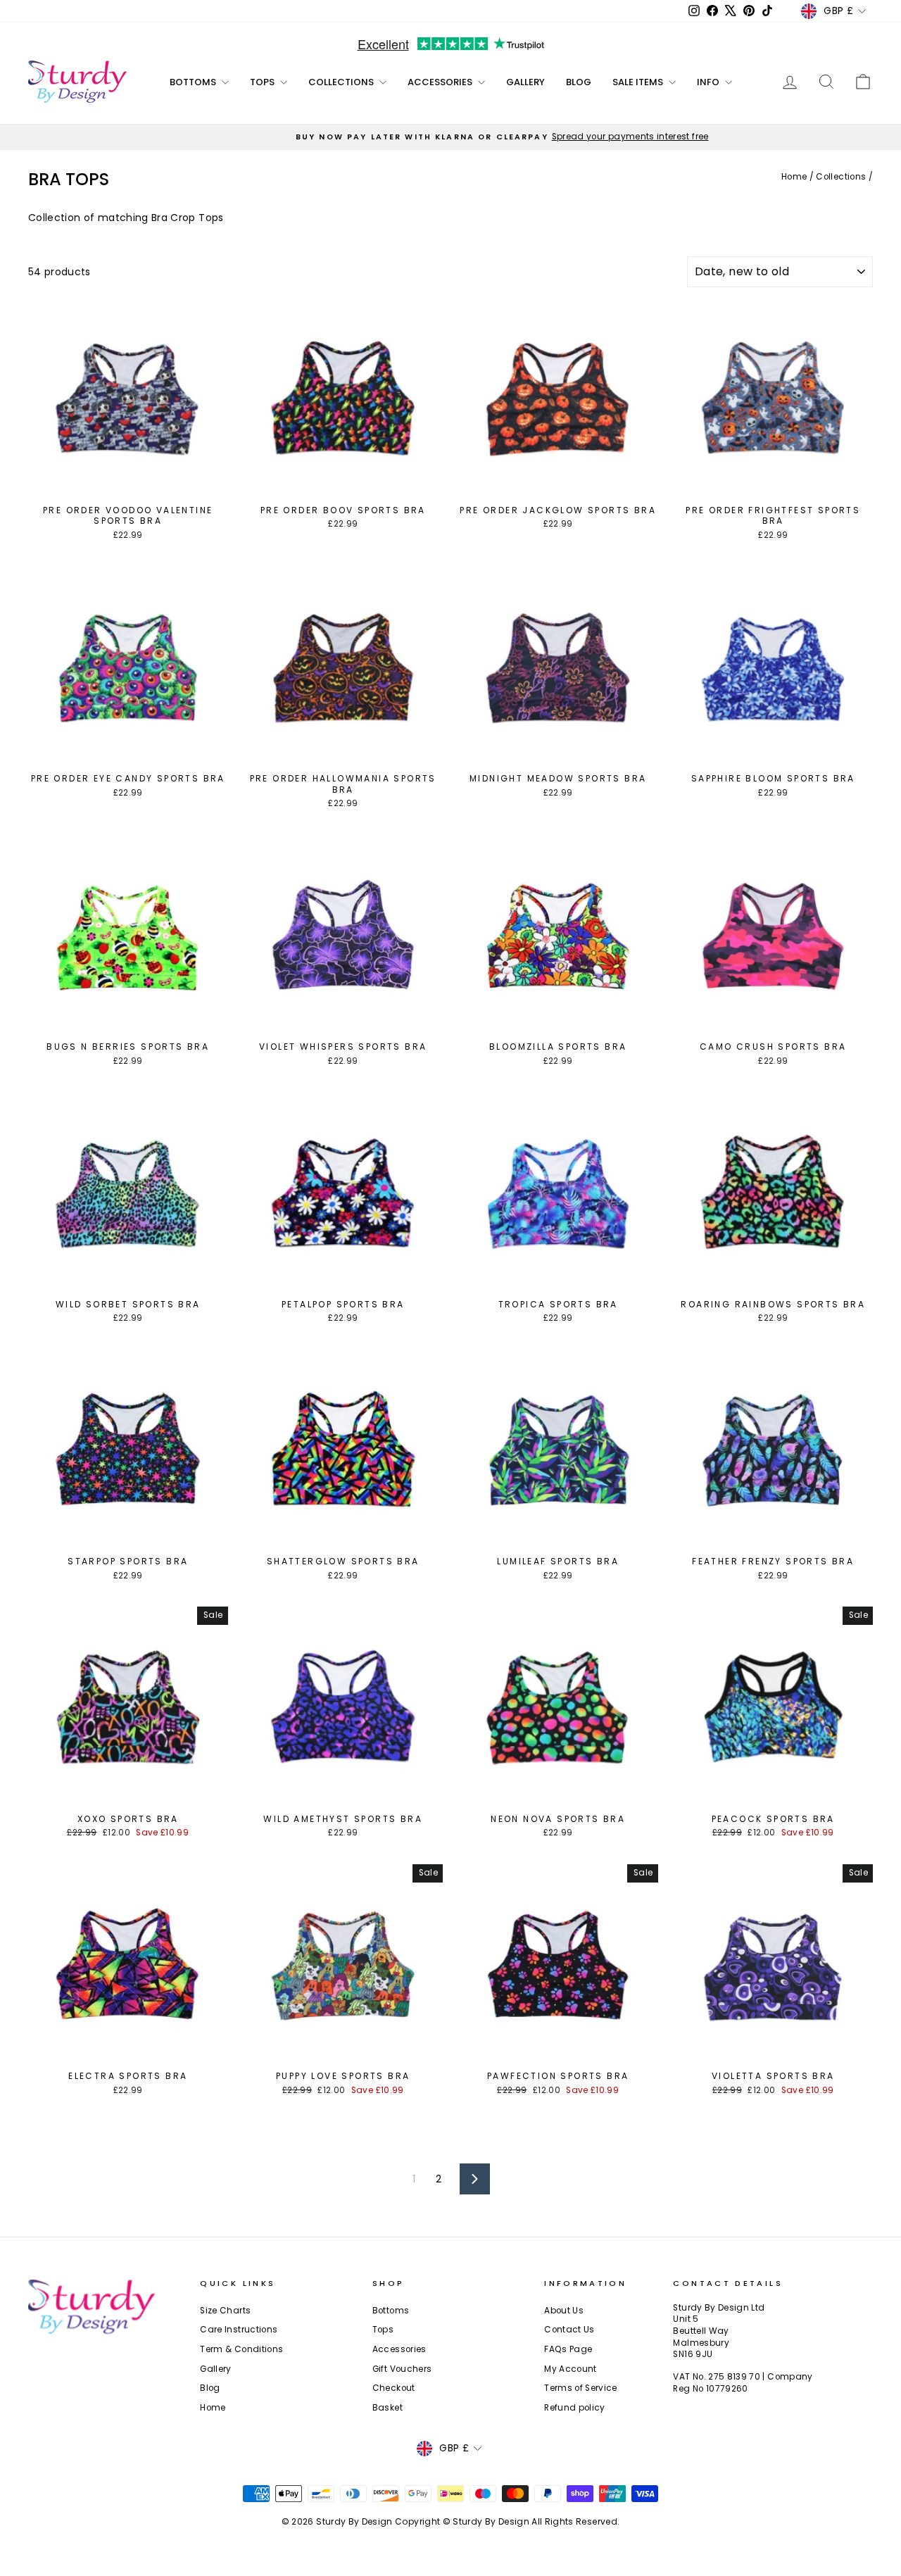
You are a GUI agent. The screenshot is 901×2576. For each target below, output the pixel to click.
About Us (564, 2311)
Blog (579, 82)
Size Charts (225, 2311)
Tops (263, 82)
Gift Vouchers (402, 2369)
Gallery (525, 82)
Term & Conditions (241, 2349)
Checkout (394, 2388)
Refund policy (575, 2408)
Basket (388, 2408)
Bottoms (194, 82)
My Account (571, 2369)
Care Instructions (239, 2330)
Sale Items (639, 82)
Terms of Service (581, 2388)
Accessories (441, 82)
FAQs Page (568, 2349)
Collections (342, 82)
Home (794, 177)
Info (709, 82)
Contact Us (569, 2330)
